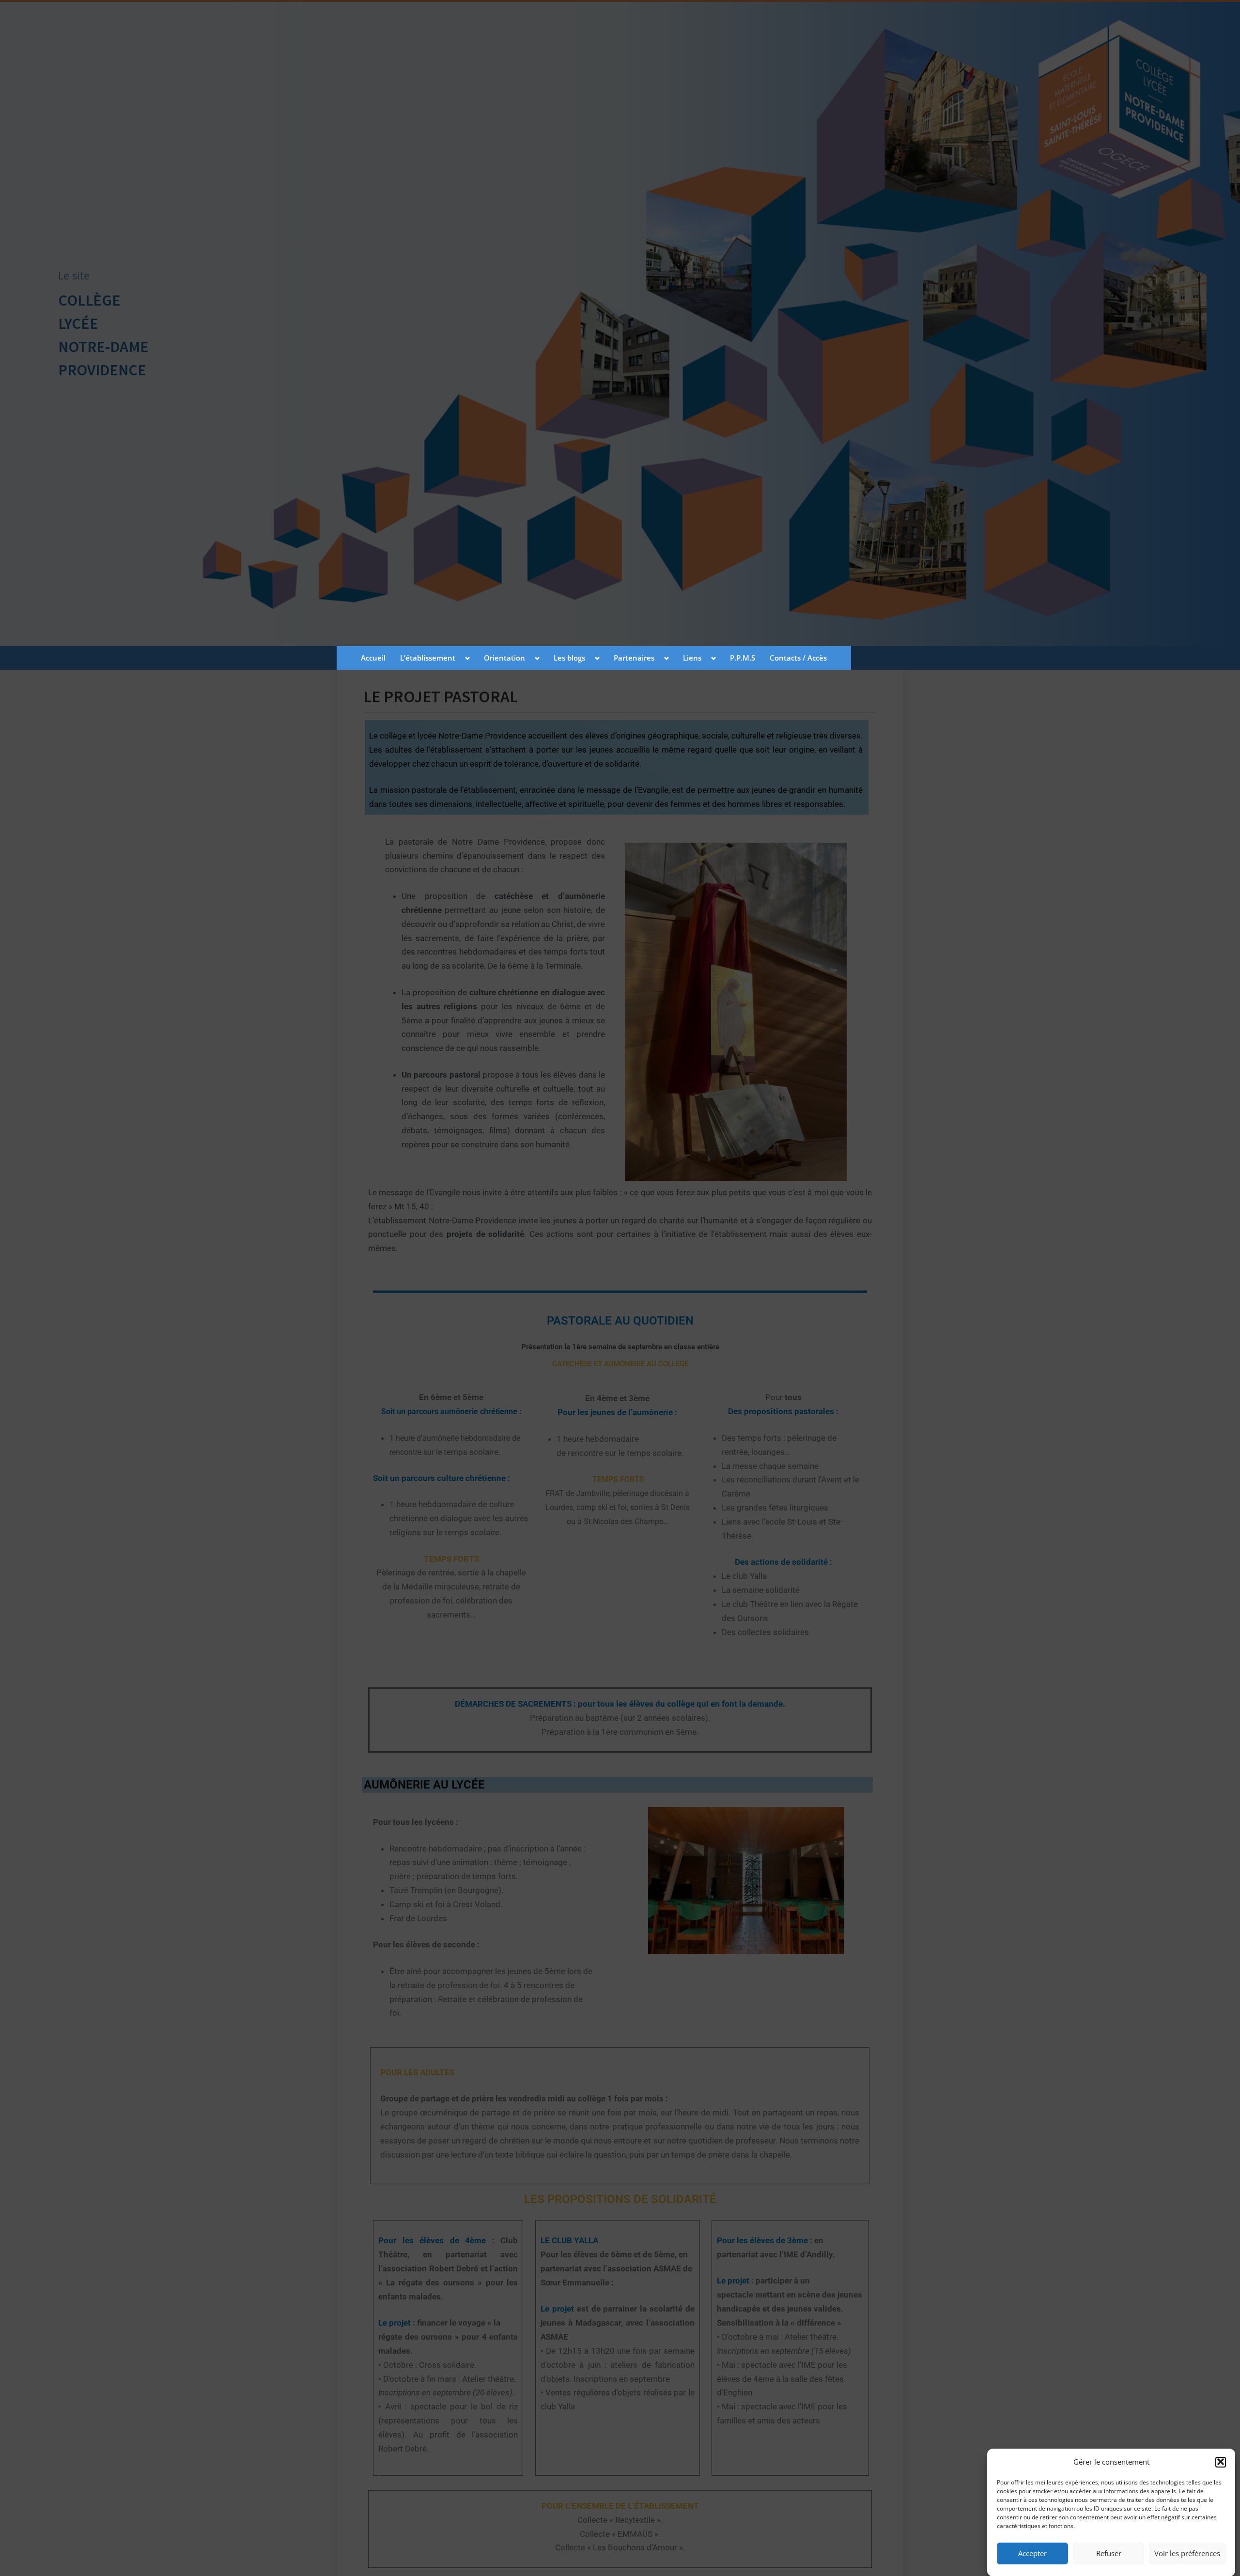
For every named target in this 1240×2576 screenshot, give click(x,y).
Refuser (1109, 2553)
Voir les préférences (1187, 2553)
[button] (1221, 2462)
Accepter (1032, 2553)
